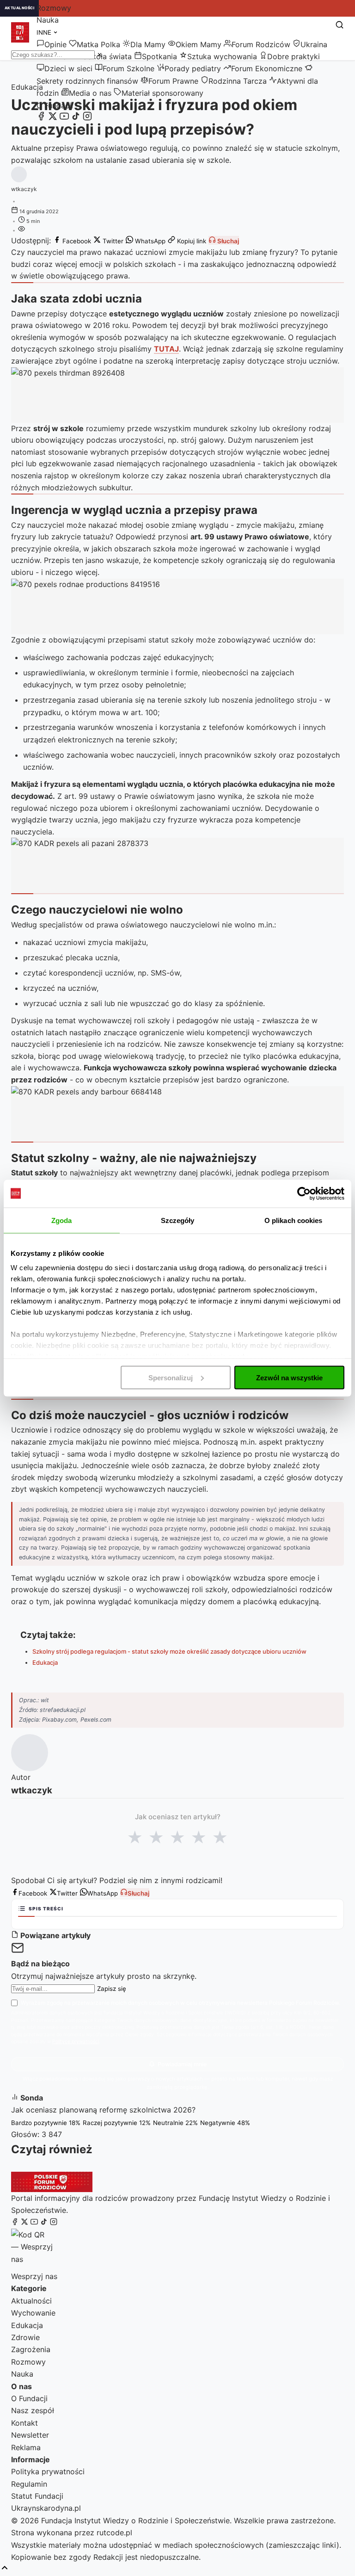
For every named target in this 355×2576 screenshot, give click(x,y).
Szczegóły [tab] (178, 1220)
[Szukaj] (340, 25)
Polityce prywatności (76, 2042)
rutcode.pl (114, 2533)
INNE (45, 32)
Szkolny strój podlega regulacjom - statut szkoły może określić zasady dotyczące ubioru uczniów (169, 1651)
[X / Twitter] (53, 118)
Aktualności (31, 2301)
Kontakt (24, 2423)
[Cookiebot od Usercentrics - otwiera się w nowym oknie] (304, 1193)
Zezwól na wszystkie (289, 1377)
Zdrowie (25, 2337)
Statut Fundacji (37, 2496)
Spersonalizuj (171, 1377)
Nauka (48, 20)
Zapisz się (112, 1989)
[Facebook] (41, 118)
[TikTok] (76, 118)
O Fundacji (55, 105)
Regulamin (29, 2484)
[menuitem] (52, 44)
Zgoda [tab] (62, 1220)
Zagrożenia (31, 2349)
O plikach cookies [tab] (294, 1220)
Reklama (26, 2447)
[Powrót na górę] (5, 2568)
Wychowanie (33, 2313)
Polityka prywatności (48, 2471)
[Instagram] (87, 118)
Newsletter (30, 2435)
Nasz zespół (33, 2410)
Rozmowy (54, 8)
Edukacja (45, 1662)
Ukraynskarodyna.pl (46, 2508)
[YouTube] (64, 118)
